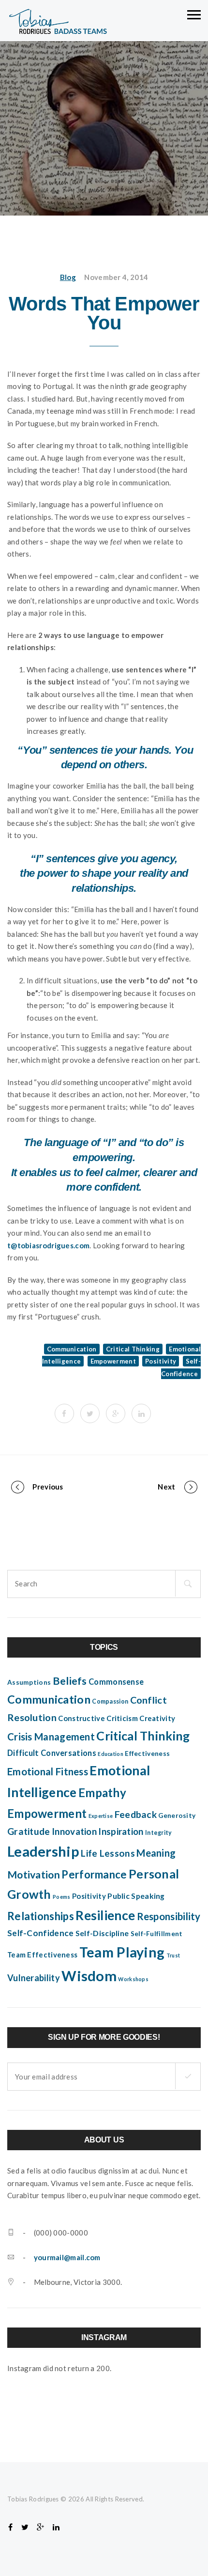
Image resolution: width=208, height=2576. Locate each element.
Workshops (133, 1979)
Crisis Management (51, 1737)
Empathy (102, 1792)
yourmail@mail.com (67, 2257)
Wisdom (89, 1976)
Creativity (157, 1718)
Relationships (41, 1916)
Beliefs (70, 1681)
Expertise (101, 1816)
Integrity (159, 1833)
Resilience (105, 1915)
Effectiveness (147, 1754)
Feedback (136, 1814)
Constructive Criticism (98, 1718)
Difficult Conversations (52, 1753)
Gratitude (29, 1831)
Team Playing (122, 1952)
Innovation (74, 1831)
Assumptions (29, 1682)
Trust (173, 1955)
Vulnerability (34, 1978)
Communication (72, 1349)
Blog (68, 277)
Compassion (110, 1701)
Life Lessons (108, 1853)
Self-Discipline (102, 1933)
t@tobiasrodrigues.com (48, 1245)
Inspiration (121, 1831)
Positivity (161, 1361)
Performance (94, 1874)
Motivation (34, 1875)
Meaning (156, 1853)
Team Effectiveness (42, 1955)
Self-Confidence (41, 1933)
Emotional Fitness (48, 1771)
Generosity (177, 1816)
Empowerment (113, 1361)
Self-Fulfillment (157, 1934)
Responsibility (169, 1916)
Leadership (43, 1851)
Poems (62, 1897)
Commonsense (116, 1682)
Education (111, 1754)
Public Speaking (136, 1896)
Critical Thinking (133, 1349)
